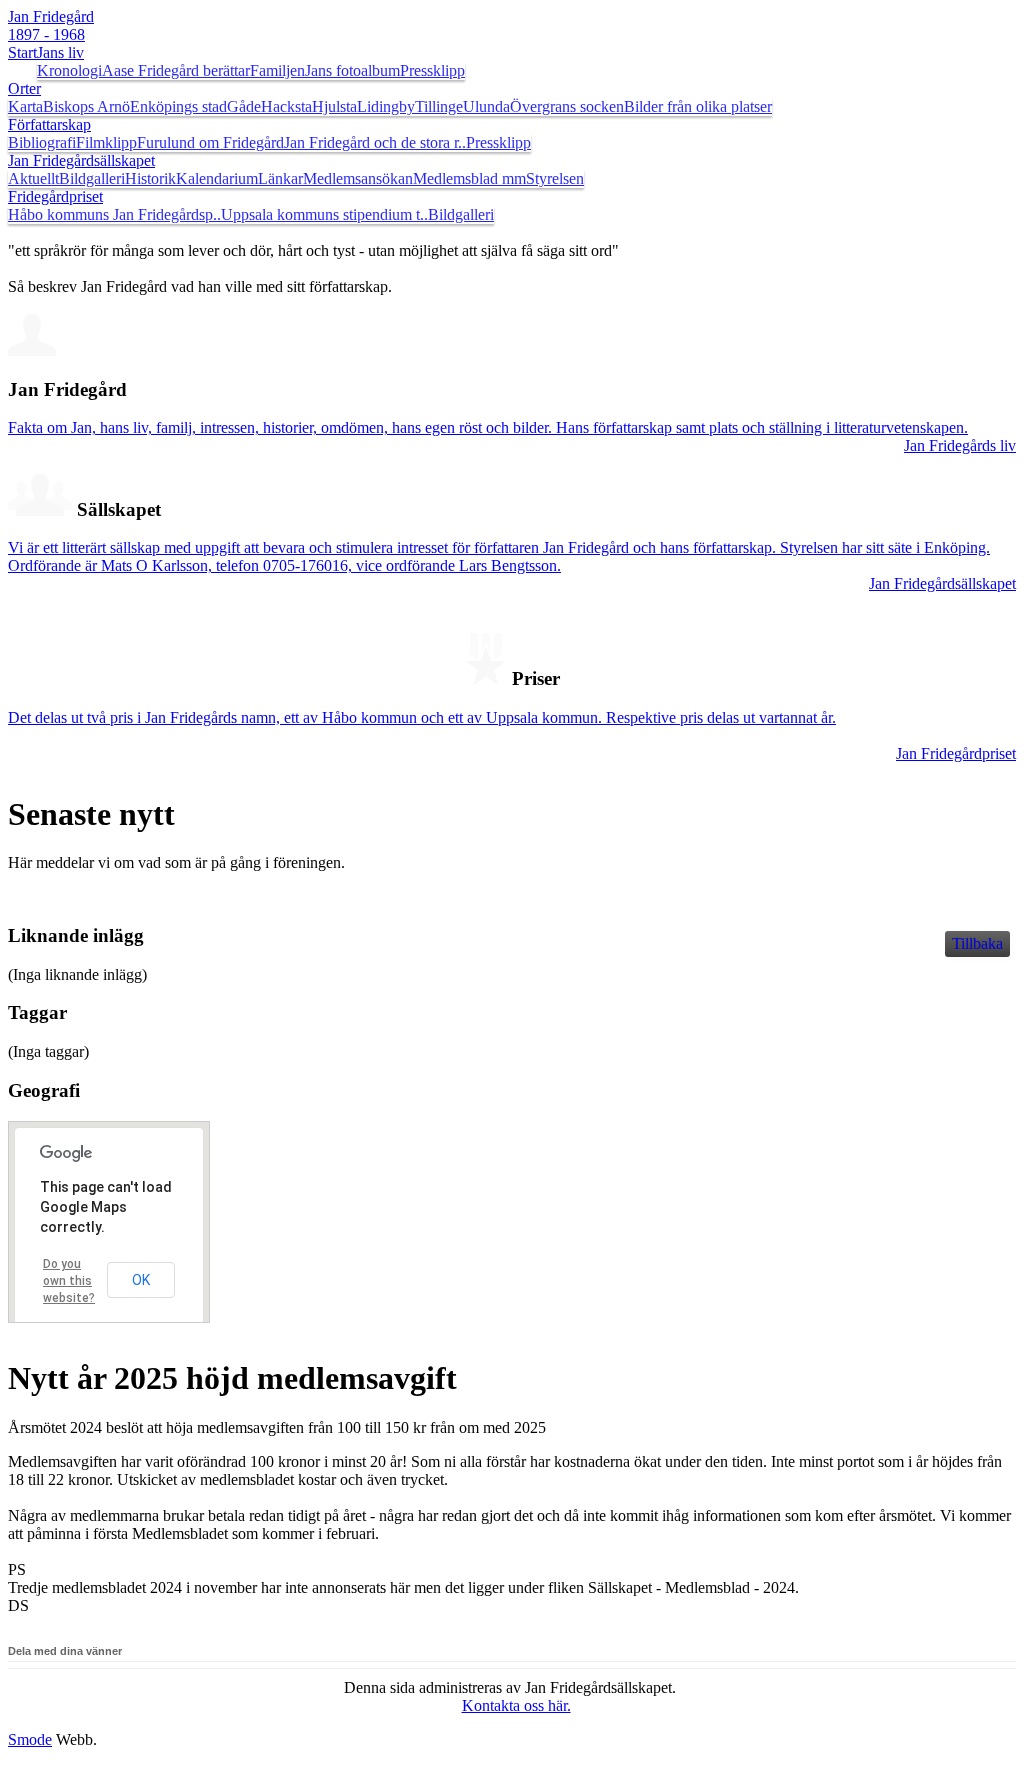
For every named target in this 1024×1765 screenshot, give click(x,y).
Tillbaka (977, 943)
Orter (24, 88)
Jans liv (60, 52)
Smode (30, 1739)
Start (22, 52)
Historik (150, 178)
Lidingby (386, 106)
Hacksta (286, 106)
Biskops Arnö (86, 106)
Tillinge (439, 106)
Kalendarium (217, 178)
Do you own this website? (69, 1281)
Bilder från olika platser (698, 106)
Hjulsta (334, 106)
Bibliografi (42, 142)
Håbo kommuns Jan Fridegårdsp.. (114, 214)
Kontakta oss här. (516, 1705)
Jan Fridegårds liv (960, 445)
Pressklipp (432, 70)
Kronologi (69, 70)
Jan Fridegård (51, 25)
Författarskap (49, 124)
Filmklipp (106, 142)
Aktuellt (33, 178)
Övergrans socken (567, 106)
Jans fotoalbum (352, 70)
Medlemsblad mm (469, 178)
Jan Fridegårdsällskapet (81, 160)
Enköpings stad (178, 106)
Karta (25, 106)
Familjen (277, 70)
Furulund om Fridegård (210, 142)
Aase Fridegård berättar (176, 70)
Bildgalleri (92, 178)
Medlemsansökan (358, 178)
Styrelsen (555, 178)
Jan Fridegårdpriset (956, 753)
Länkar (280, 178)
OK (141, 1280)
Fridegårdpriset (55, 196)
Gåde (244, 106)
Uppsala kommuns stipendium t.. (324, 214)
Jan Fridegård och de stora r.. (375, 142)
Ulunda (486, 106)
